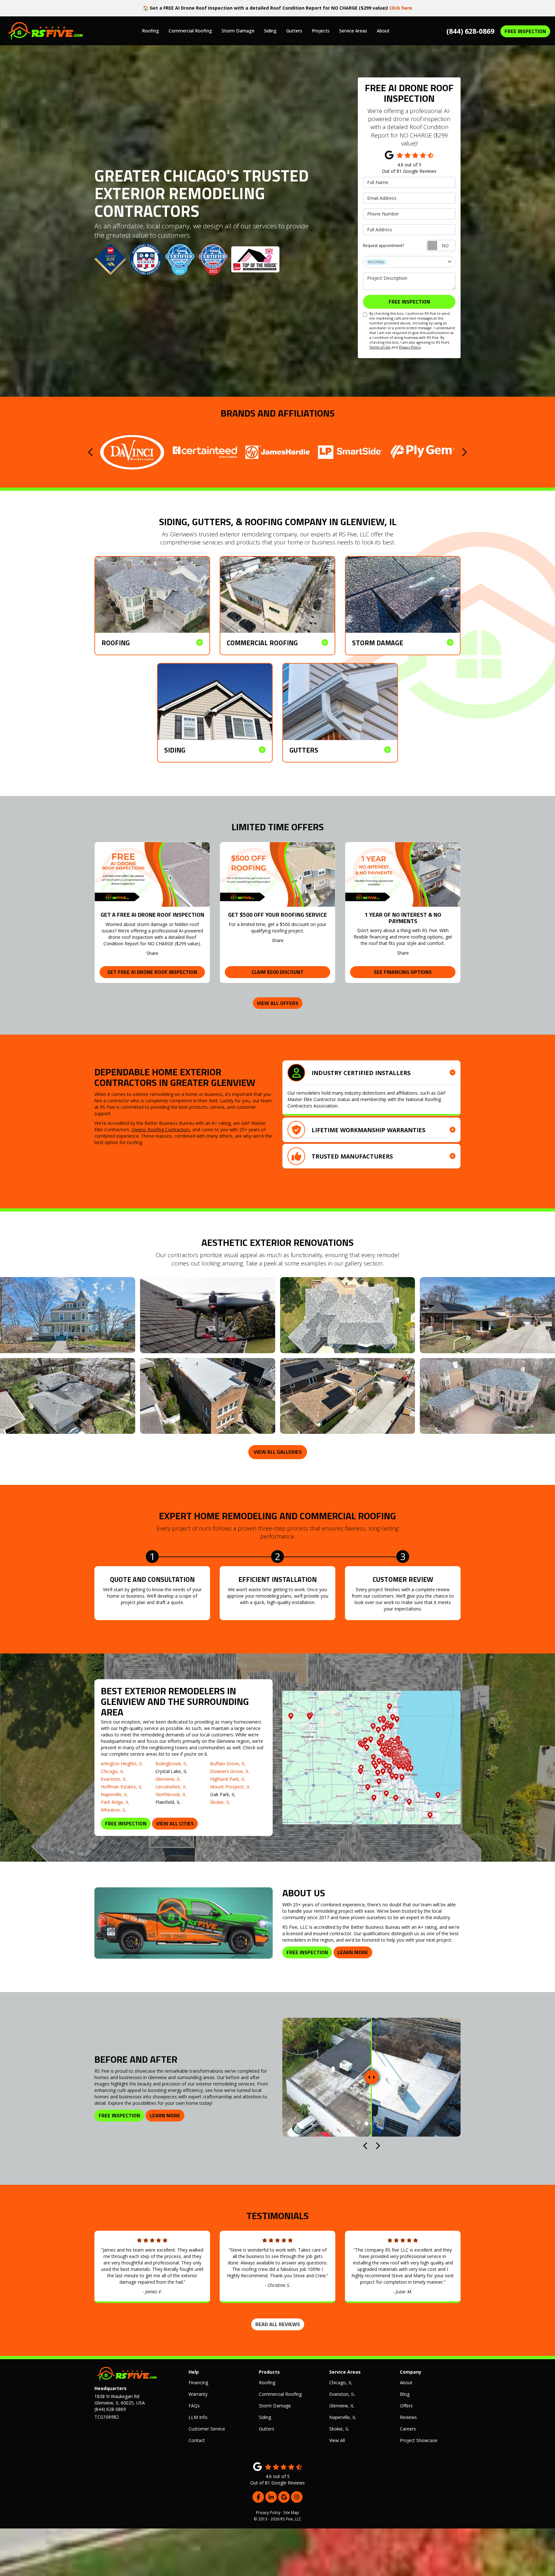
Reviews (408, 2417)
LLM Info (198, 2417)
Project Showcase (419, 2440)
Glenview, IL (168, 1779)
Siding (265, 2417)
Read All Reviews (278, 2324)
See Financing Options (403, 972)
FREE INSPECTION (525, 31)
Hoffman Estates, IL (122, 1787)
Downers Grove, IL (230, 1771)
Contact (197, 2440)
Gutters (267, 2429)
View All (337, 2440)
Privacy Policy (410, 347)
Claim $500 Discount (277, 972)
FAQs (194, 2406)
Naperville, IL (114, 1794)
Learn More (353, 1952)
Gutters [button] (294, 31)
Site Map (291, 2512)
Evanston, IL (114, 1779)
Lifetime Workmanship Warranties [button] (368, 1130)
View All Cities (175, 1823)
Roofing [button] (150, 31)
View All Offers (278, 1003)
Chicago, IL (112, 1771)
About (406, 2382)
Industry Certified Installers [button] (361, 1073)
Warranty (198, 2394)
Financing (198, 2382)
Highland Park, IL (228, 1779)
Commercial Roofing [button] (190, 31)
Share (152, 953)
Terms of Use (380, 347)
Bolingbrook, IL (171, 1764)
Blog (405, 2394)
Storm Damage (275, 2406)
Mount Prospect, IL (230, 1787)
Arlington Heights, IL (122, 1764)
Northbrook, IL (171, 1794)
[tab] (371, 1073)
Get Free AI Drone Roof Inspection (152, 972)
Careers (408, 2429)
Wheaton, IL (114, 1810)
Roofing (267, 2382)
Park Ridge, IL (115, 1802)
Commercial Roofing (280, 2394)
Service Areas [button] (353, 31)
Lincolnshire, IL (171, 1787)
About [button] (383, 31)
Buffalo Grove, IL (228, 1764)
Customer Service (207, 2429)
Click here (401, 8)
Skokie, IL (220, 1802)
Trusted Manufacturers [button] (352, 1156)
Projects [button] (321, 31)
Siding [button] (270, 31)
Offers (406, 2406)
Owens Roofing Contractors (161, 1129)
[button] (91, 452)
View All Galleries (278, 1452)
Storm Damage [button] (238, 31)
